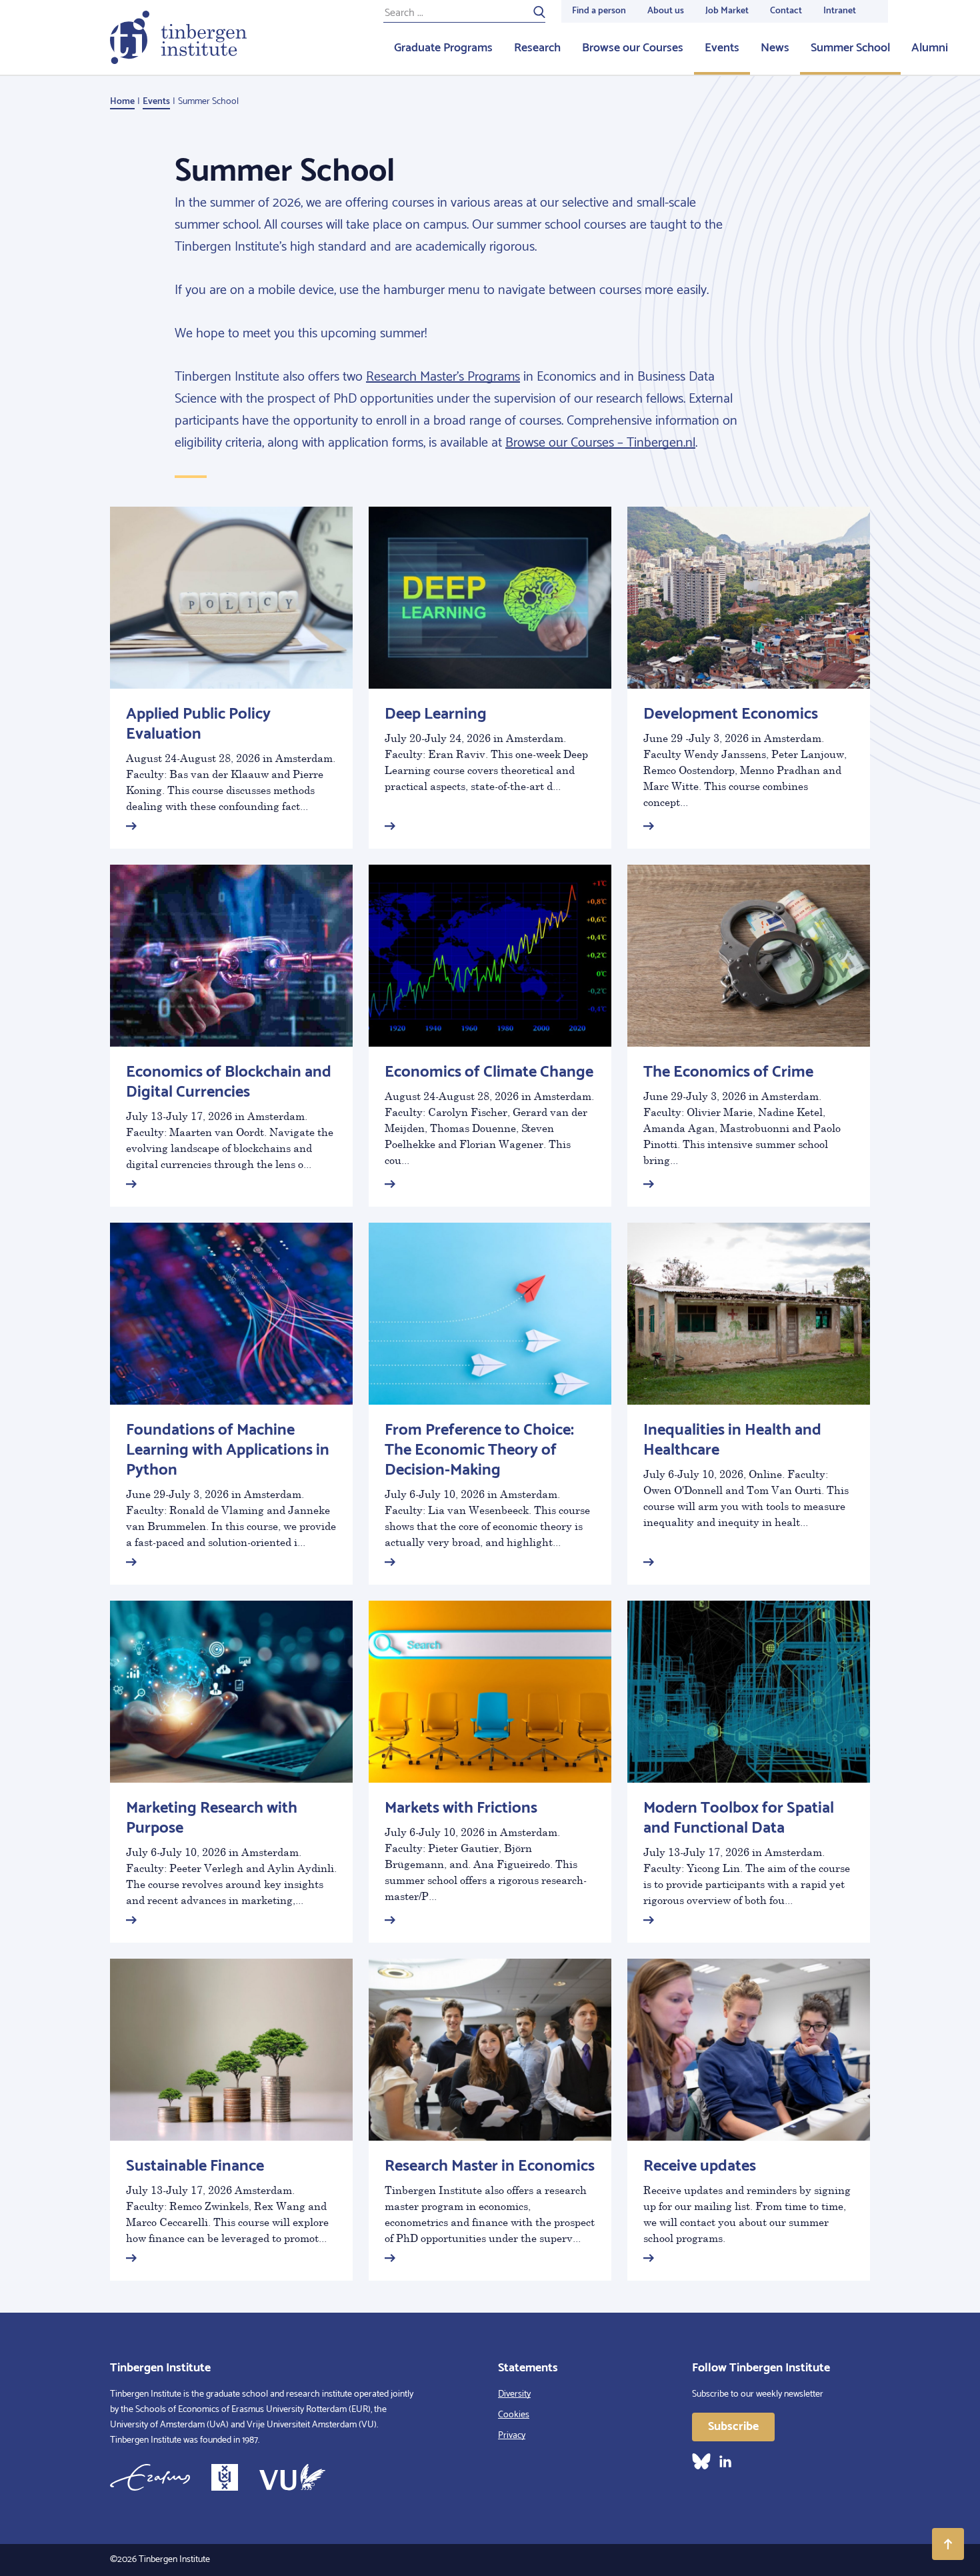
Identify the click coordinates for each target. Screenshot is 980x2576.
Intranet (840, 11)
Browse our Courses (633, 48)
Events (722, 48)
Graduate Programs (443, 48)
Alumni (930, 48)
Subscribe (733, 2427)
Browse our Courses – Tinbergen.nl (600, 443)
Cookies (514, 2415)
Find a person (599, 11)
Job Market (727, 11)
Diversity (514, 2394)
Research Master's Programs (443, 377)
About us (666, 11)
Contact (786, 11)
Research (537, 48)
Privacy (512, 2436)
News (775, 48)
